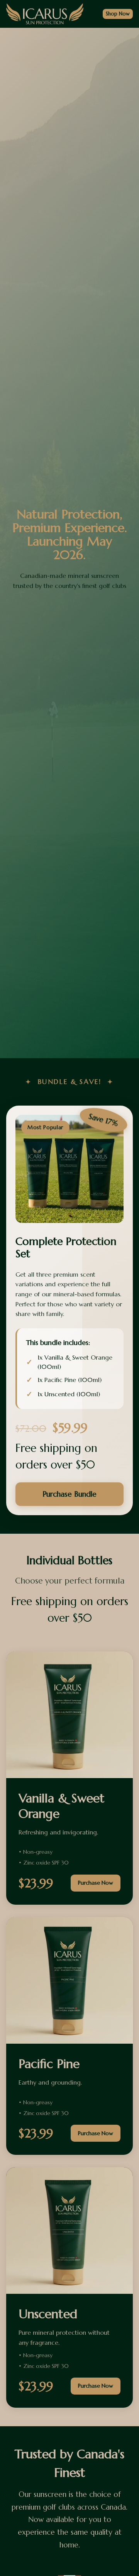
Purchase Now (96, 1883)
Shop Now (118, 14)
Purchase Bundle (69, 1494)
